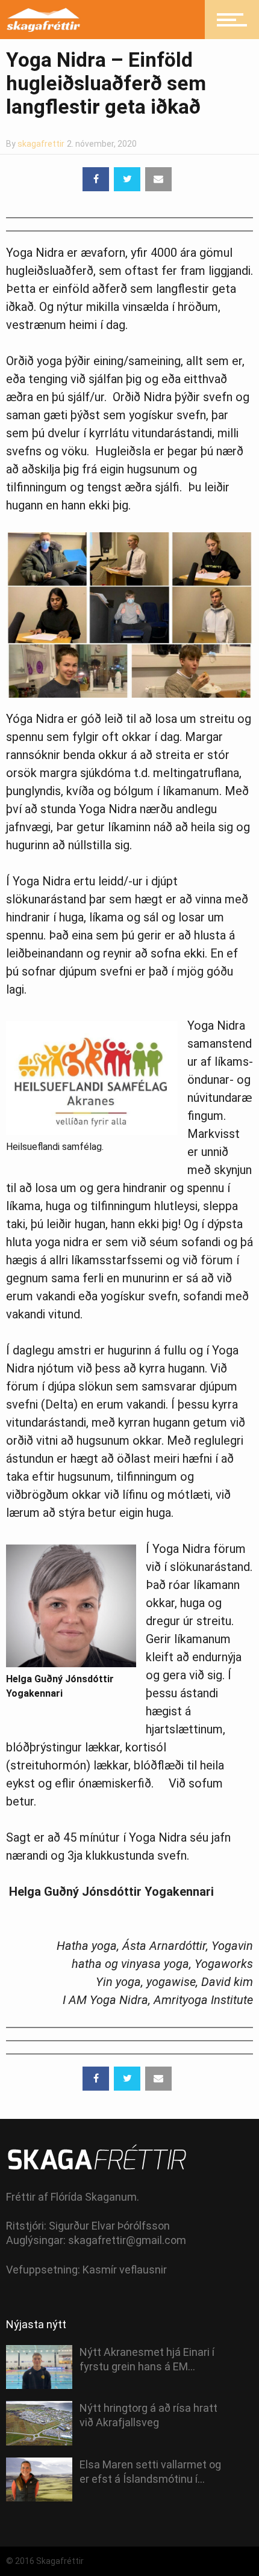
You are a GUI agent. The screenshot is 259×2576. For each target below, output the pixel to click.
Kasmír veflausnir (125, 2270)
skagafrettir (41, 144)
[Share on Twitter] (127, 179)
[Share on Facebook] (96, 179)
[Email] (158, 179)
